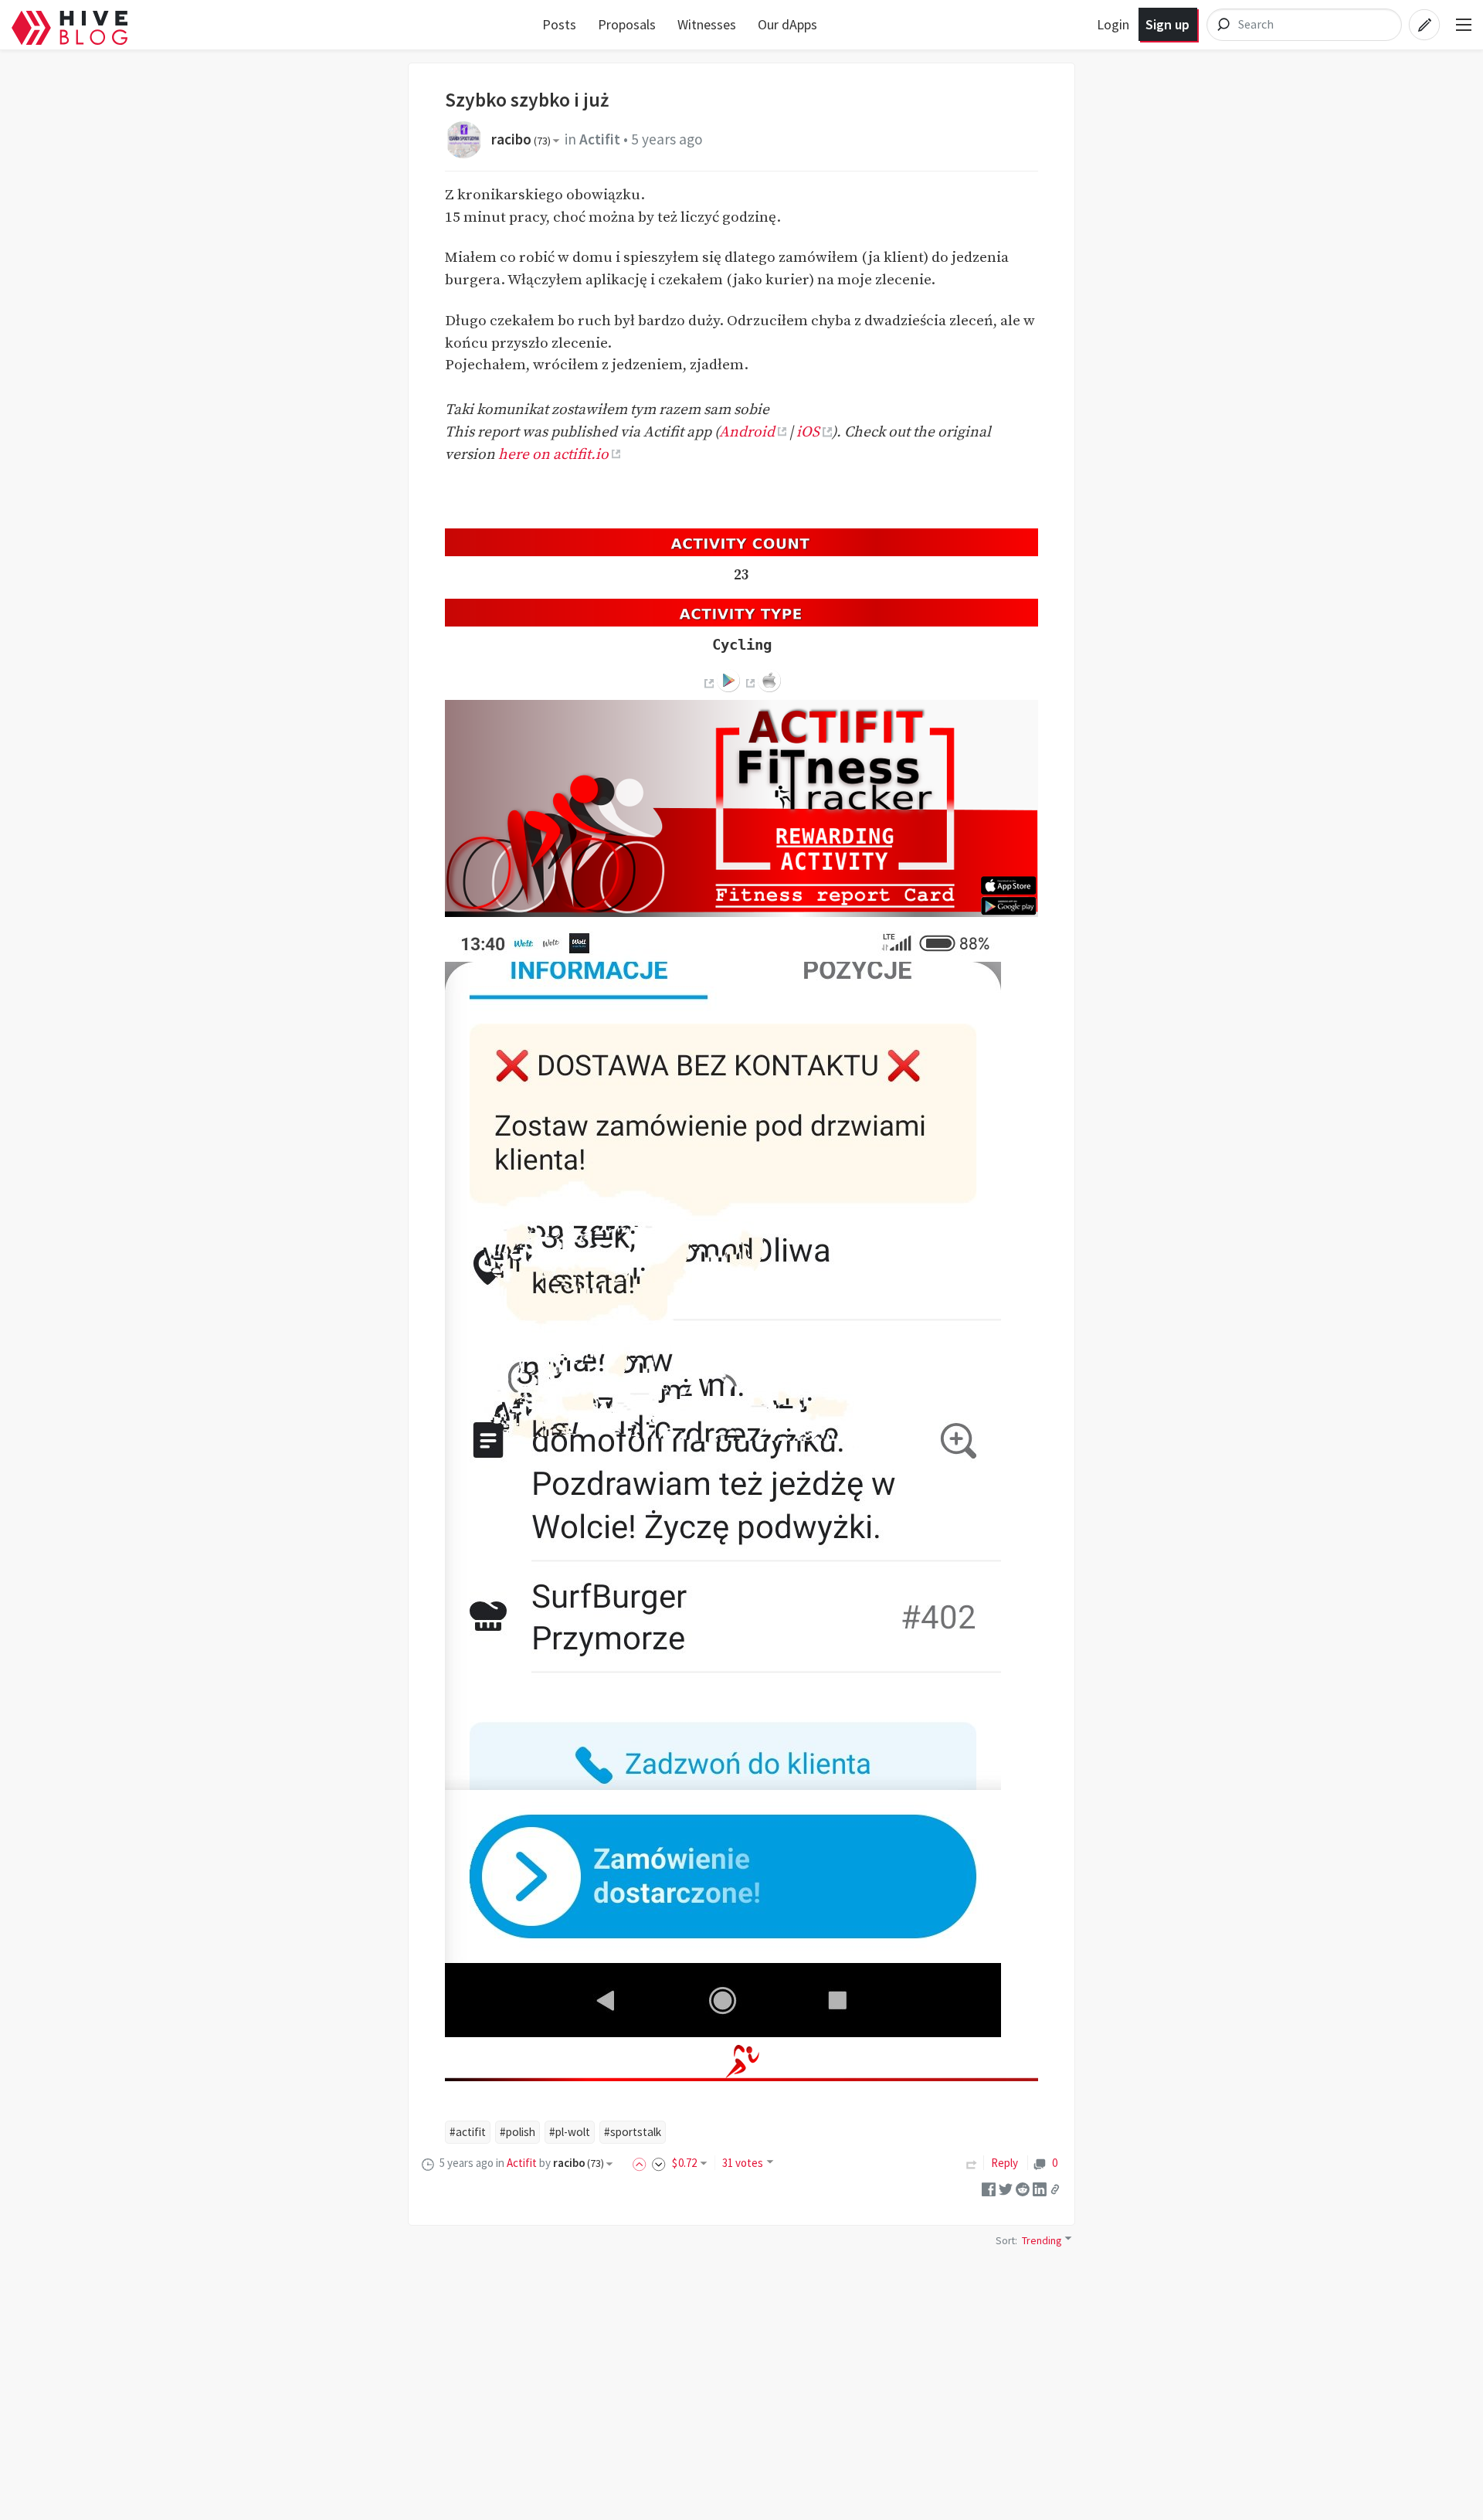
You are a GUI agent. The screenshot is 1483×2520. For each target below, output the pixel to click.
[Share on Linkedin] (1040, 2188)
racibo (521, 139)
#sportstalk (633, 2132)
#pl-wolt (570, 2132)
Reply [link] (1005, 2163)
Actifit (600, 139)
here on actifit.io (553, 454)
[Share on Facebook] (989, 2188)
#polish (518, 2132)
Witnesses (707, 24)
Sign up (1167, 24)
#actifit (468, 2132)
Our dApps (787, 24)
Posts (559, 24)
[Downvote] (659, 2163)
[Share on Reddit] (1023, 2188)
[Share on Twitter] (1006, 2188)
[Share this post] (1055, 2189)
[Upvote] (642, 2163)
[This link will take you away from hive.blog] (708, 683)
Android (747, 432)
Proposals (627, 24)
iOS (808, 432)
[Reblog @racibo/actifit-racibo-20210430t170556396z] (972, 2163)
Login (1113, 24)
